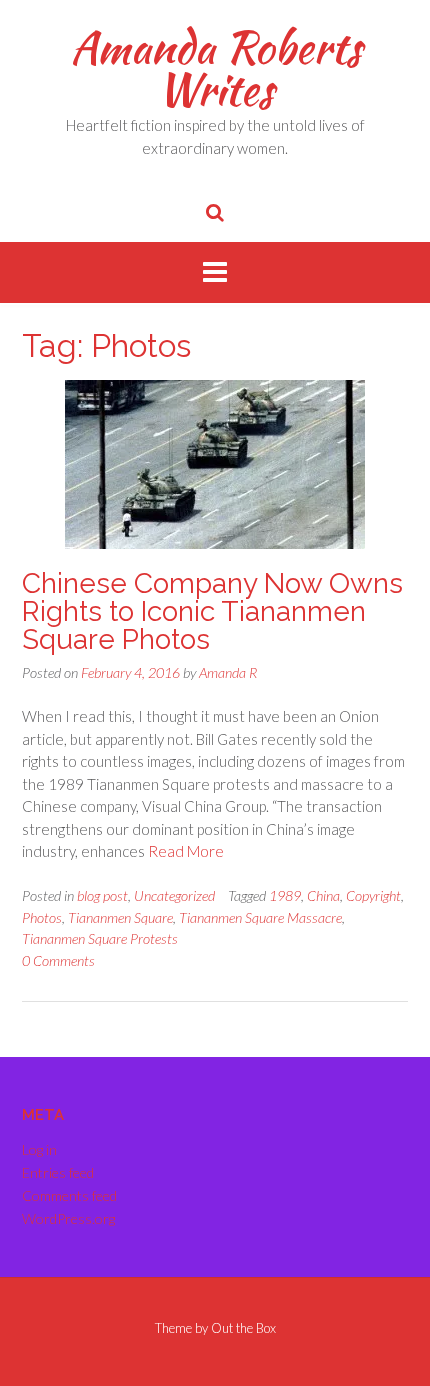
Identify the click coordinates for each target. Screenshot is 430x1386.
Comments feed (69, 1195)
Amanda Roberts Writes (215, 68)
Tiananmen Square (120, 917)
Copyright (373, 895)
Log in (39, 1149)
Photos (42, 917)
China (323, 895)
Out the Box (243, 1328)
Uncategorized (174, 895)
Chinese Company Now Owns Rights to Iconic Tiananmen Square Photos (212, 611)
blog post (102, 895)
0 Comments (58, 960)
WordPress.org (68, 1218)
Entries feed (58, 1172)
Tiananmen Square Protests (100, 938)
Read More (186, 851)
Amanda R (228, 672)
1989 (285, 895)
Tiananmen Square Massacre (260, 917)
